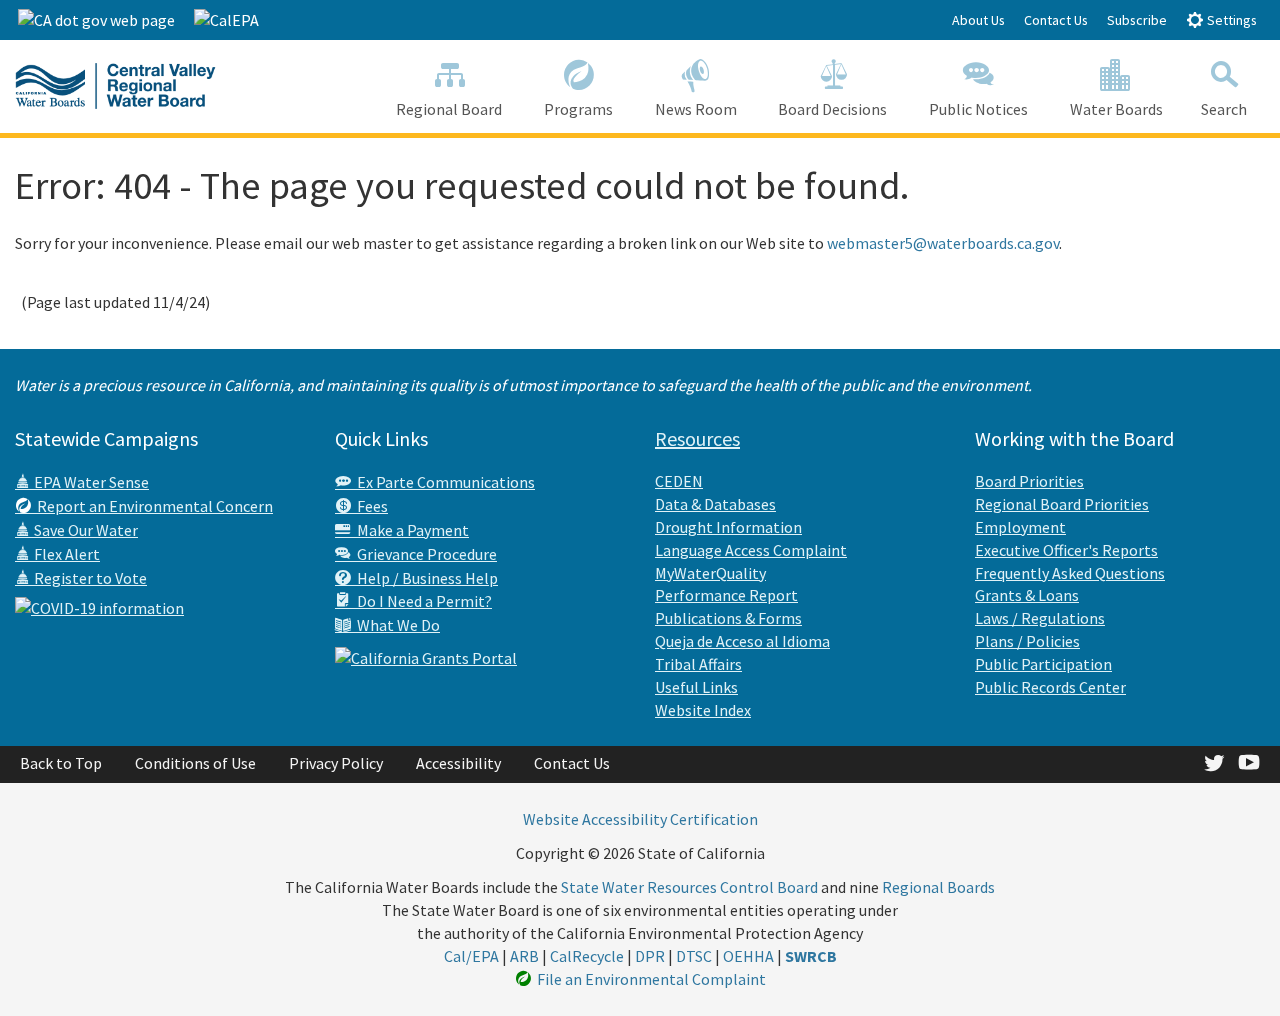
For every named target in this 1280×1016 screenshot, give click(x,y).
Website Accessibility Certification (640, 819)
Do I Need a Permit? (421, 601)
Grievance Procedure (424, 554)
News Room (696, 109)
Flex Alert (65, 554)
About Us (978, 20)
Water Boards (1116, 109)
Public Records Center (1050, 687)
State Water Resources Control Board (689, 887)
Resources (697, 438)
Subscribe (1137, 20)
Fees (369, 506)
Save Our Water (84, 530)
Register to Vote (89, 578)
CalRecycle (587, 956)
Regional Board (449, 109)
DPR (650, 956)
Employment (1020, 527)
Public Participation (1043, 664)
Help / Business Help (424, 578)
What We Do (395, 625)
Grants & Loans (1027, 595)
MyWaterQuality (710, 573)
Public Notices (978, 109)
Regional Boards (938, 887)
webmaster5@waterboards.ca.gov (943, 243)
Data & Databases (715, 504)
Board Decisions (832, 109)
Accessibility (458, 763)
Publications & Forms (728, 618)
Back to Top (61, 763)
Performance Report (726, 595)
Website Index (703, 710)
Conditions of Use (195, 763)
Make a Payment (410, 530)
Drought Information (728, 527)
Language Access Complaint (751, 550)
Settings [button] (1230, 20)
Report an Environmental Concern (152, 506)
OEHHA (748, 956)
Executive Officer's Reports (1066, 550)
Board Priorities (1029, 481)
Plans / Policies (1027, 641)
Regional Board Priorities (1062, 504)
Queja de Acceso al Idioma (742, 641)
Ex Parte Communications (443, 482)
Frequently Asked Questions (1070, 573)
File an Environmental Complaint (648, 979)
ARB (524, 956)
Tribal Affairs (698, 664)
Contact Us (1056, 20)
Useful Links (696, 687)
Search (1224, 109)
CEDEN (679, 481)
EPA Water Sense (90, 482)
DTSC (694, 956)
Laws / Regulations (1040, 618)
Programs (578, 109)
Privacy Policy (336, 763)
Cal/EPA (471, 956)
